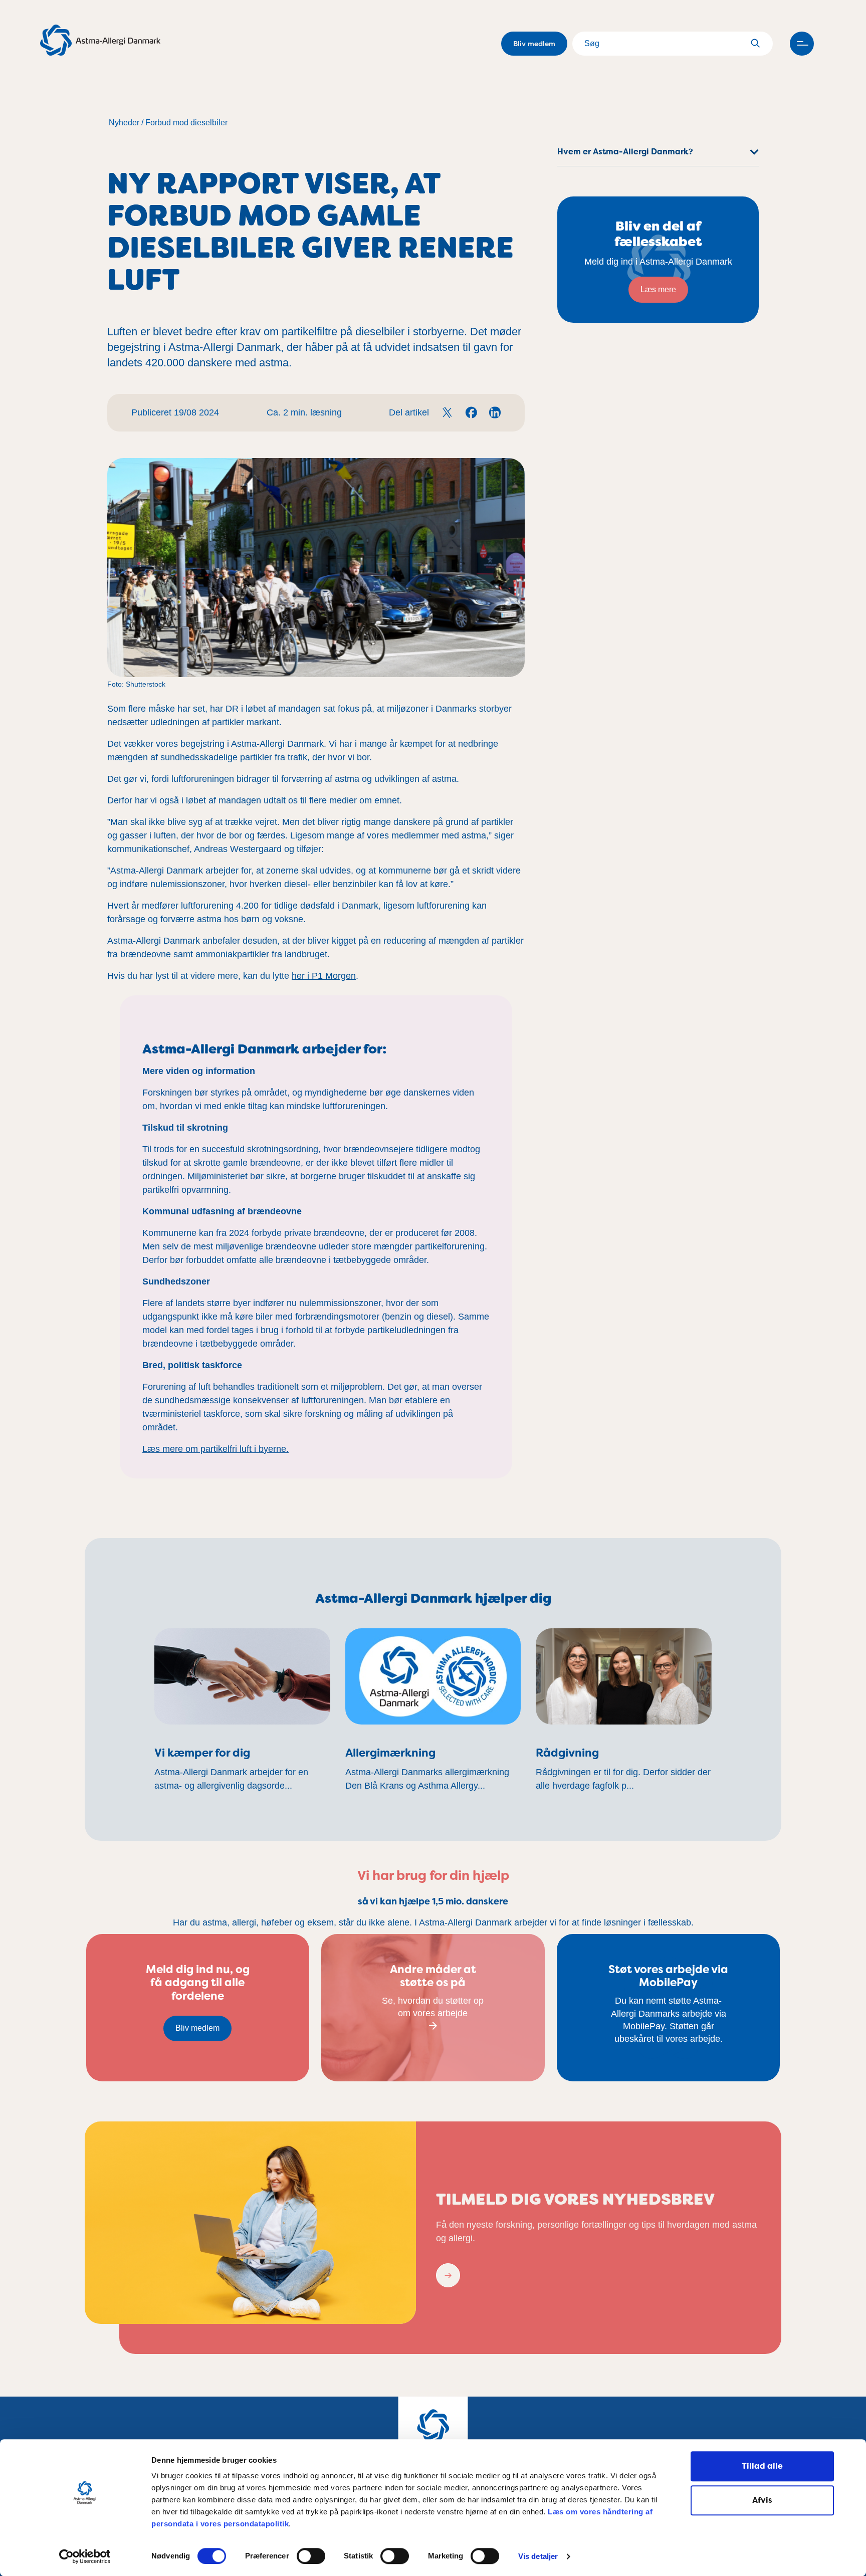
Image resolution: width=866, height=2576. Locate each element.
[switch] (311, 2556)
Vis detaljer (538, 2557)
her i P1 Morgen (324, 976)
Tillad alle (762, 2466)
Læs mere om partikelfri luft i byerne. (215, 1449)
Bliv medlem (534, 44)
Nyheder (124, 123)
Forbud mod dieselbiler (186, 123)
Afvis (762, 2500)
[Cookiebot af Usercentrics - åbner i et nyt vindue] (85, 2556)
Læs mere (658, 289)
